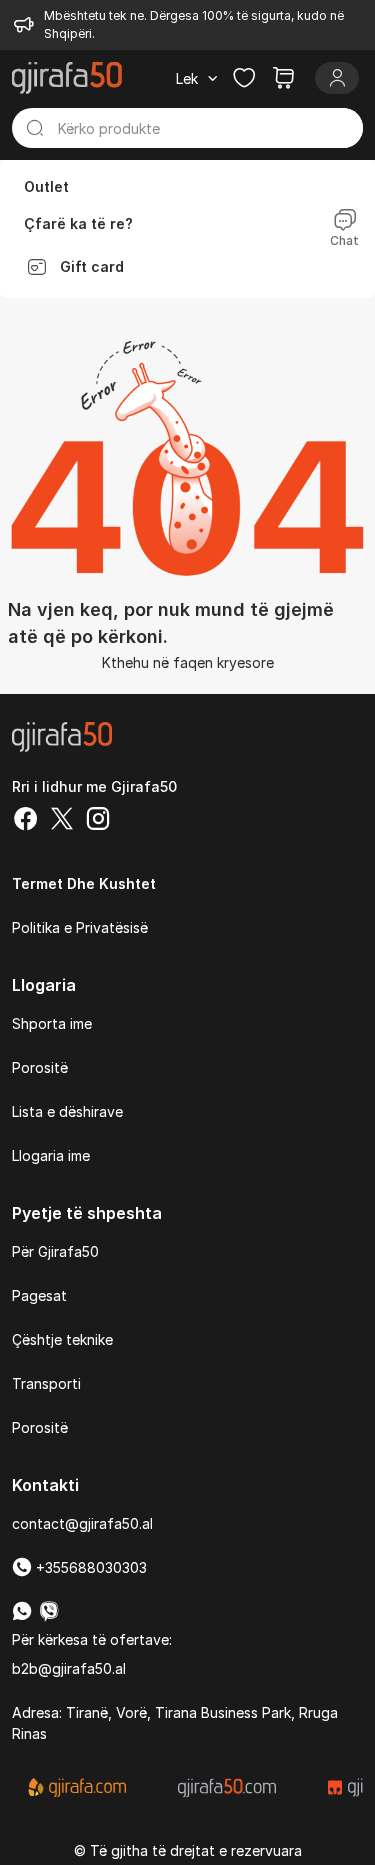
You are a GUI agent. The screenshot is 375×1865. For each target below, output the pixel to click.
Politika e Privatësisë (80, 927)
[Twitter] (62, 821)
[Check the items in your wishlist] (244, 78)
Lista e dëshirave (67, 1111)
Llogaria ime (51, 1155)
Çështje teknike (62, 1339)
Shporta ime (52, 1023)
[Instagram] (98, 821)
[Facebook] (26, 821)
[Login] (337, 78)
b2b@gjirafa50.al (69, 1668)
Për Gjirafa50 (55, 1251)
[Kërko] (35, 128)
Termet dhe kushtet (84, 883)
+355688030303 (89, 1567)
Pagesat (39, 1295)
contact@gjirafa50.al (82, 1523)
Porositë (40, 1067)
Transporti (46, 1383)
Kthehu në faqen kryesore (188, 662)
